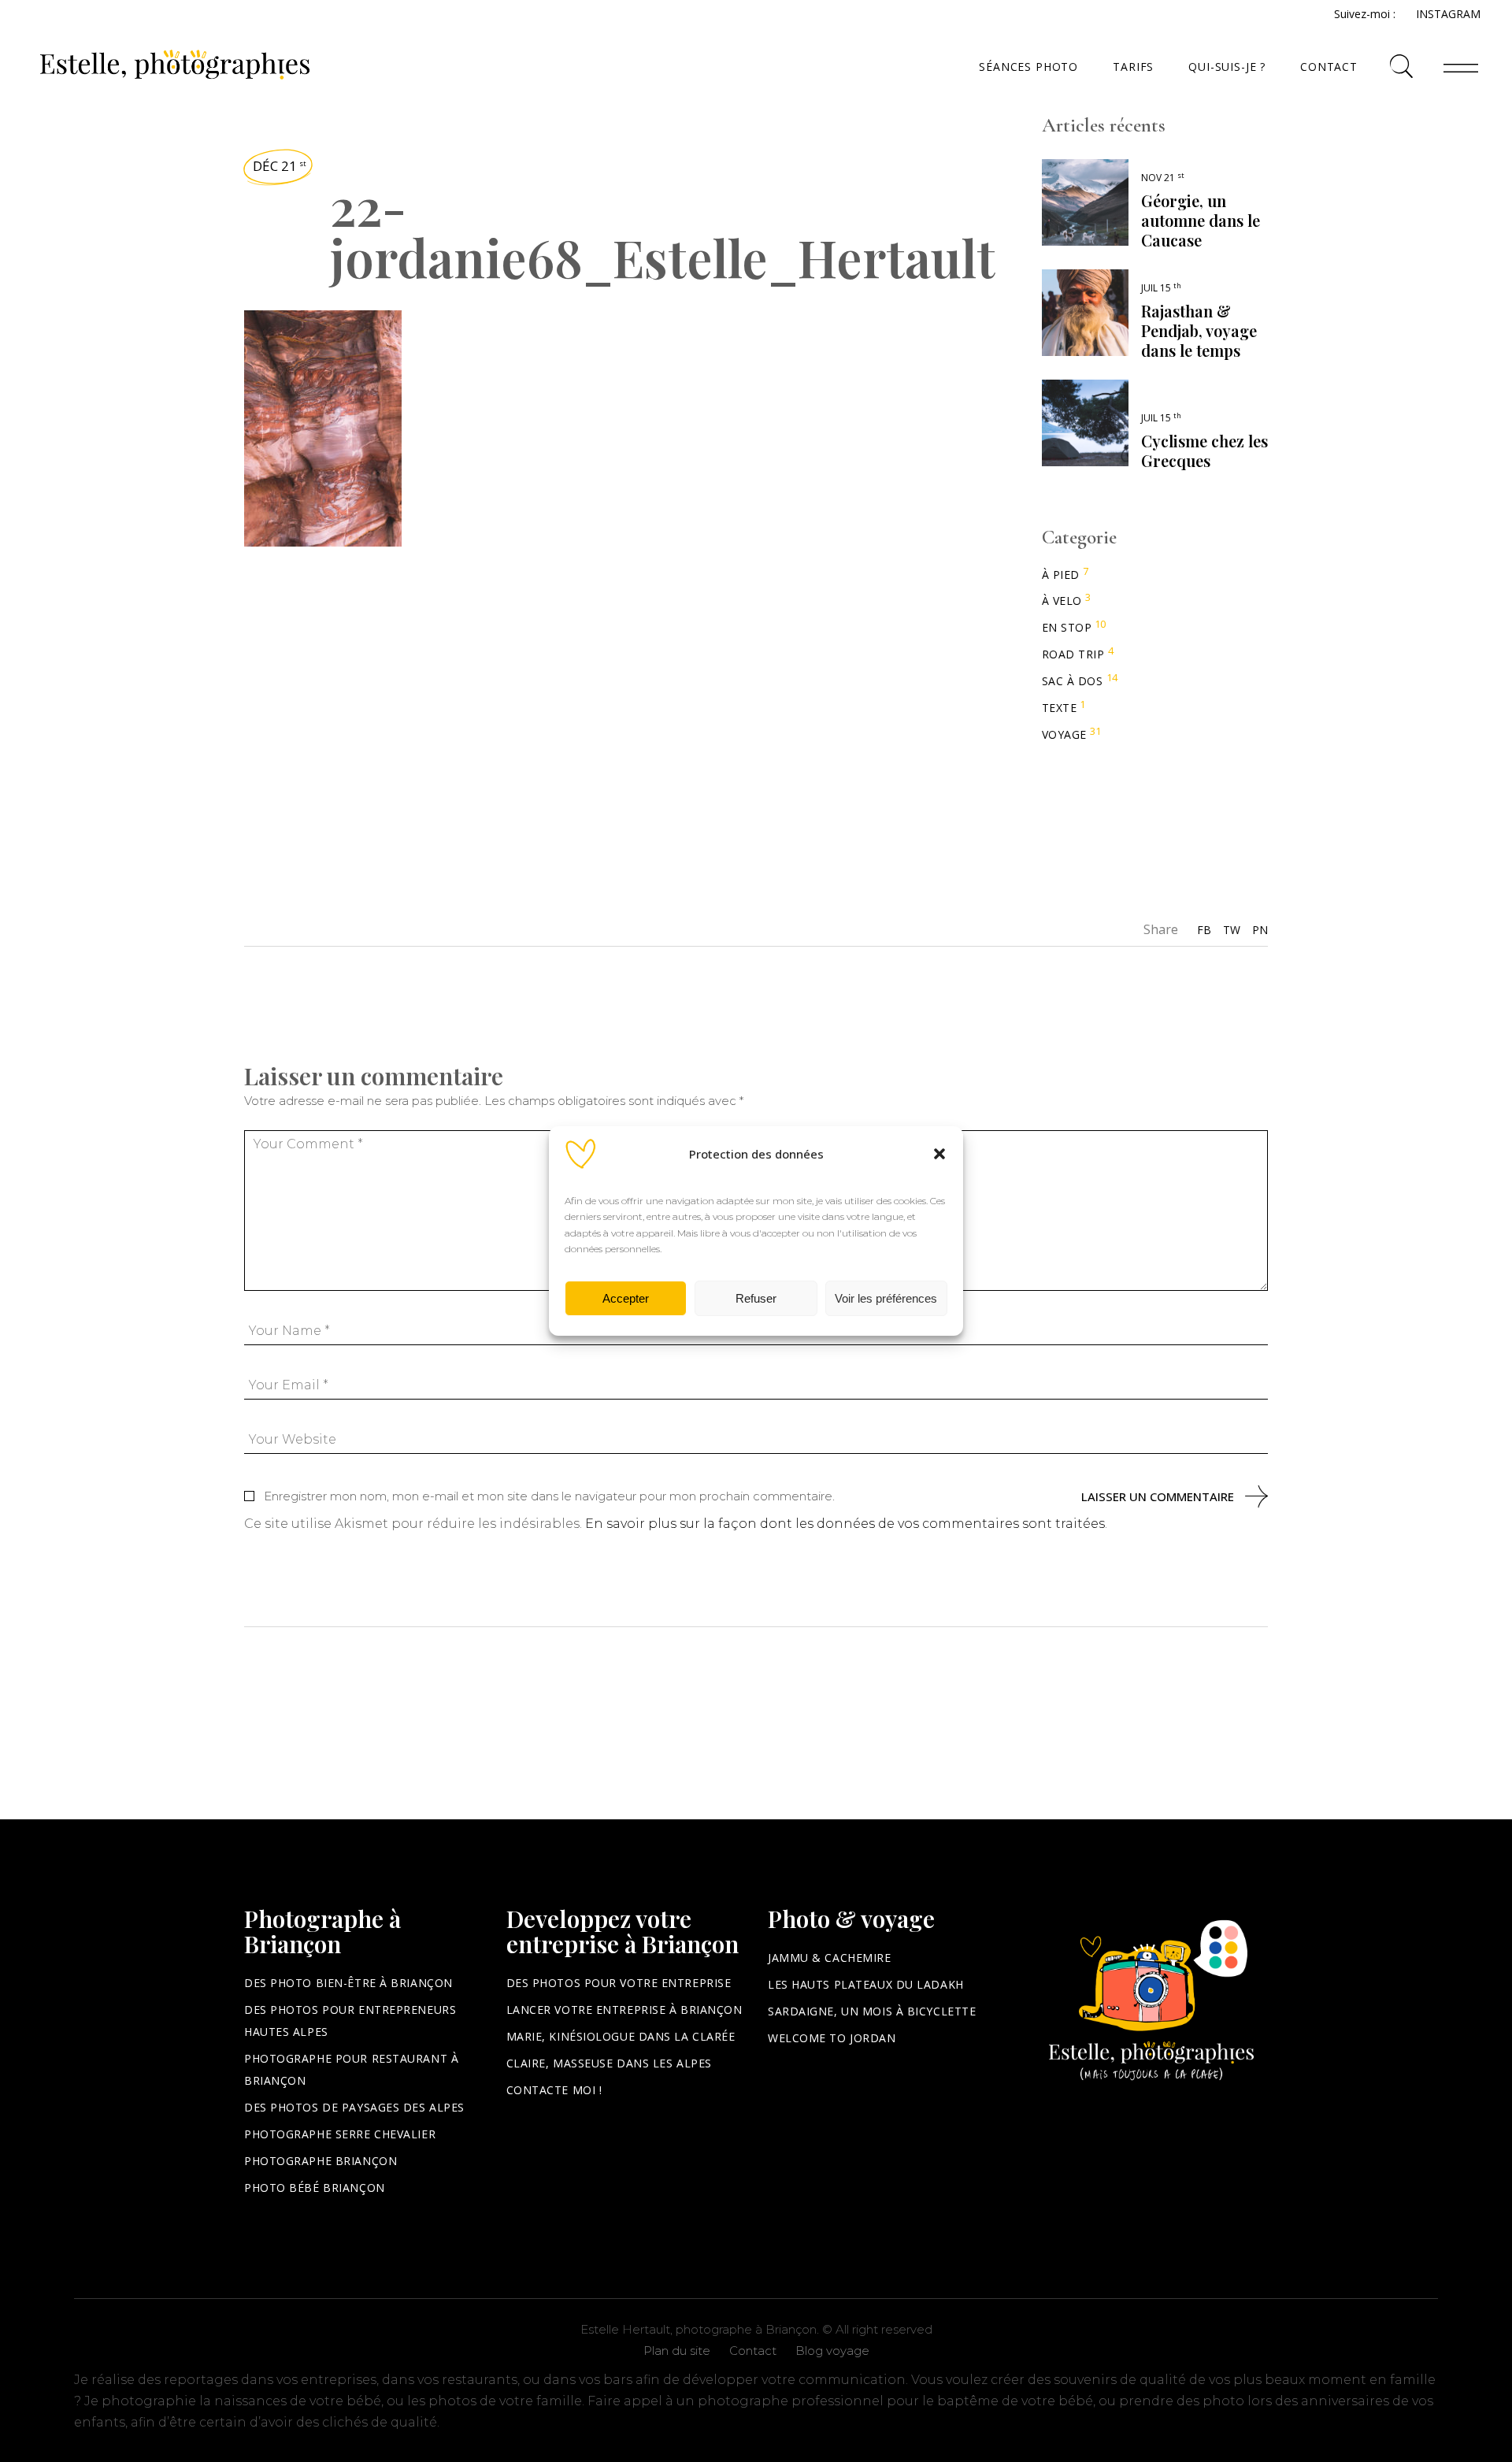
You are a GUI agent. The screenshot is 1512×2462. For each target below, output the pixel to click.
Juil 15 (1161, 288)
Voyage (1064, 734)
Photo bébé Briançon (315, 2188)
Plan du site (677, 2351)
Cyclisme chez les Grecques (1204, 451)
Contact (753, 2351)
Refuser (756, 1298)
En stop (1067, 627)
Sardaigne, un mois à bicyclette (872, 2011)
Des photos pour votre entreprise (619, 1983)
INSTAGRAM (1448, 14)
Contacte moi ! (554, 2090)
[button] (939, 1154)
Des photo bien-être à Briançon (348, 1983)
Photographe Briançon (321, 2161)
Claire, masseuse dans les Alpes (609, 2063)
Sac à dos (1073, 681)
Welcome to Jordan (832, 2038)
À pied (1061, 575)
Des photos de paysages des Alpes (354, 2107)
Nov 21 (1163, 178)
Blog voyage (832, 2351)
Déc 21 (280, 166)
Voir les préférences (886, 1298)
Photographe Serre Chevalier (340, 2134)
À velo (1062, 601)
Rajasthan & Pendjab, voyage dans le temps (1199, 330)
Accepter (626, 1298)
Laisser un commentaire (1158, 1497)
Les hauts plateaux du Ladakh (866, 1984)
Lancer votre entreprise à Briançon (624, 2010)
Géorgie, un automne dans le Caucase (1201, 220)
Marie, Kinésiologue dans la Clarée (621, 2036)
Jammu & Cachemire (830, 1958)
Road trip (1073, 654)
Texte (1060, 708)
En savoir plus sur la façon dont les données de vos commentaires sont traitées (845, 1524)
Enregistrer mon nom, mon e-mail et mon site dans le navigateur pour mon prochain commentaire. (549, 1496)
